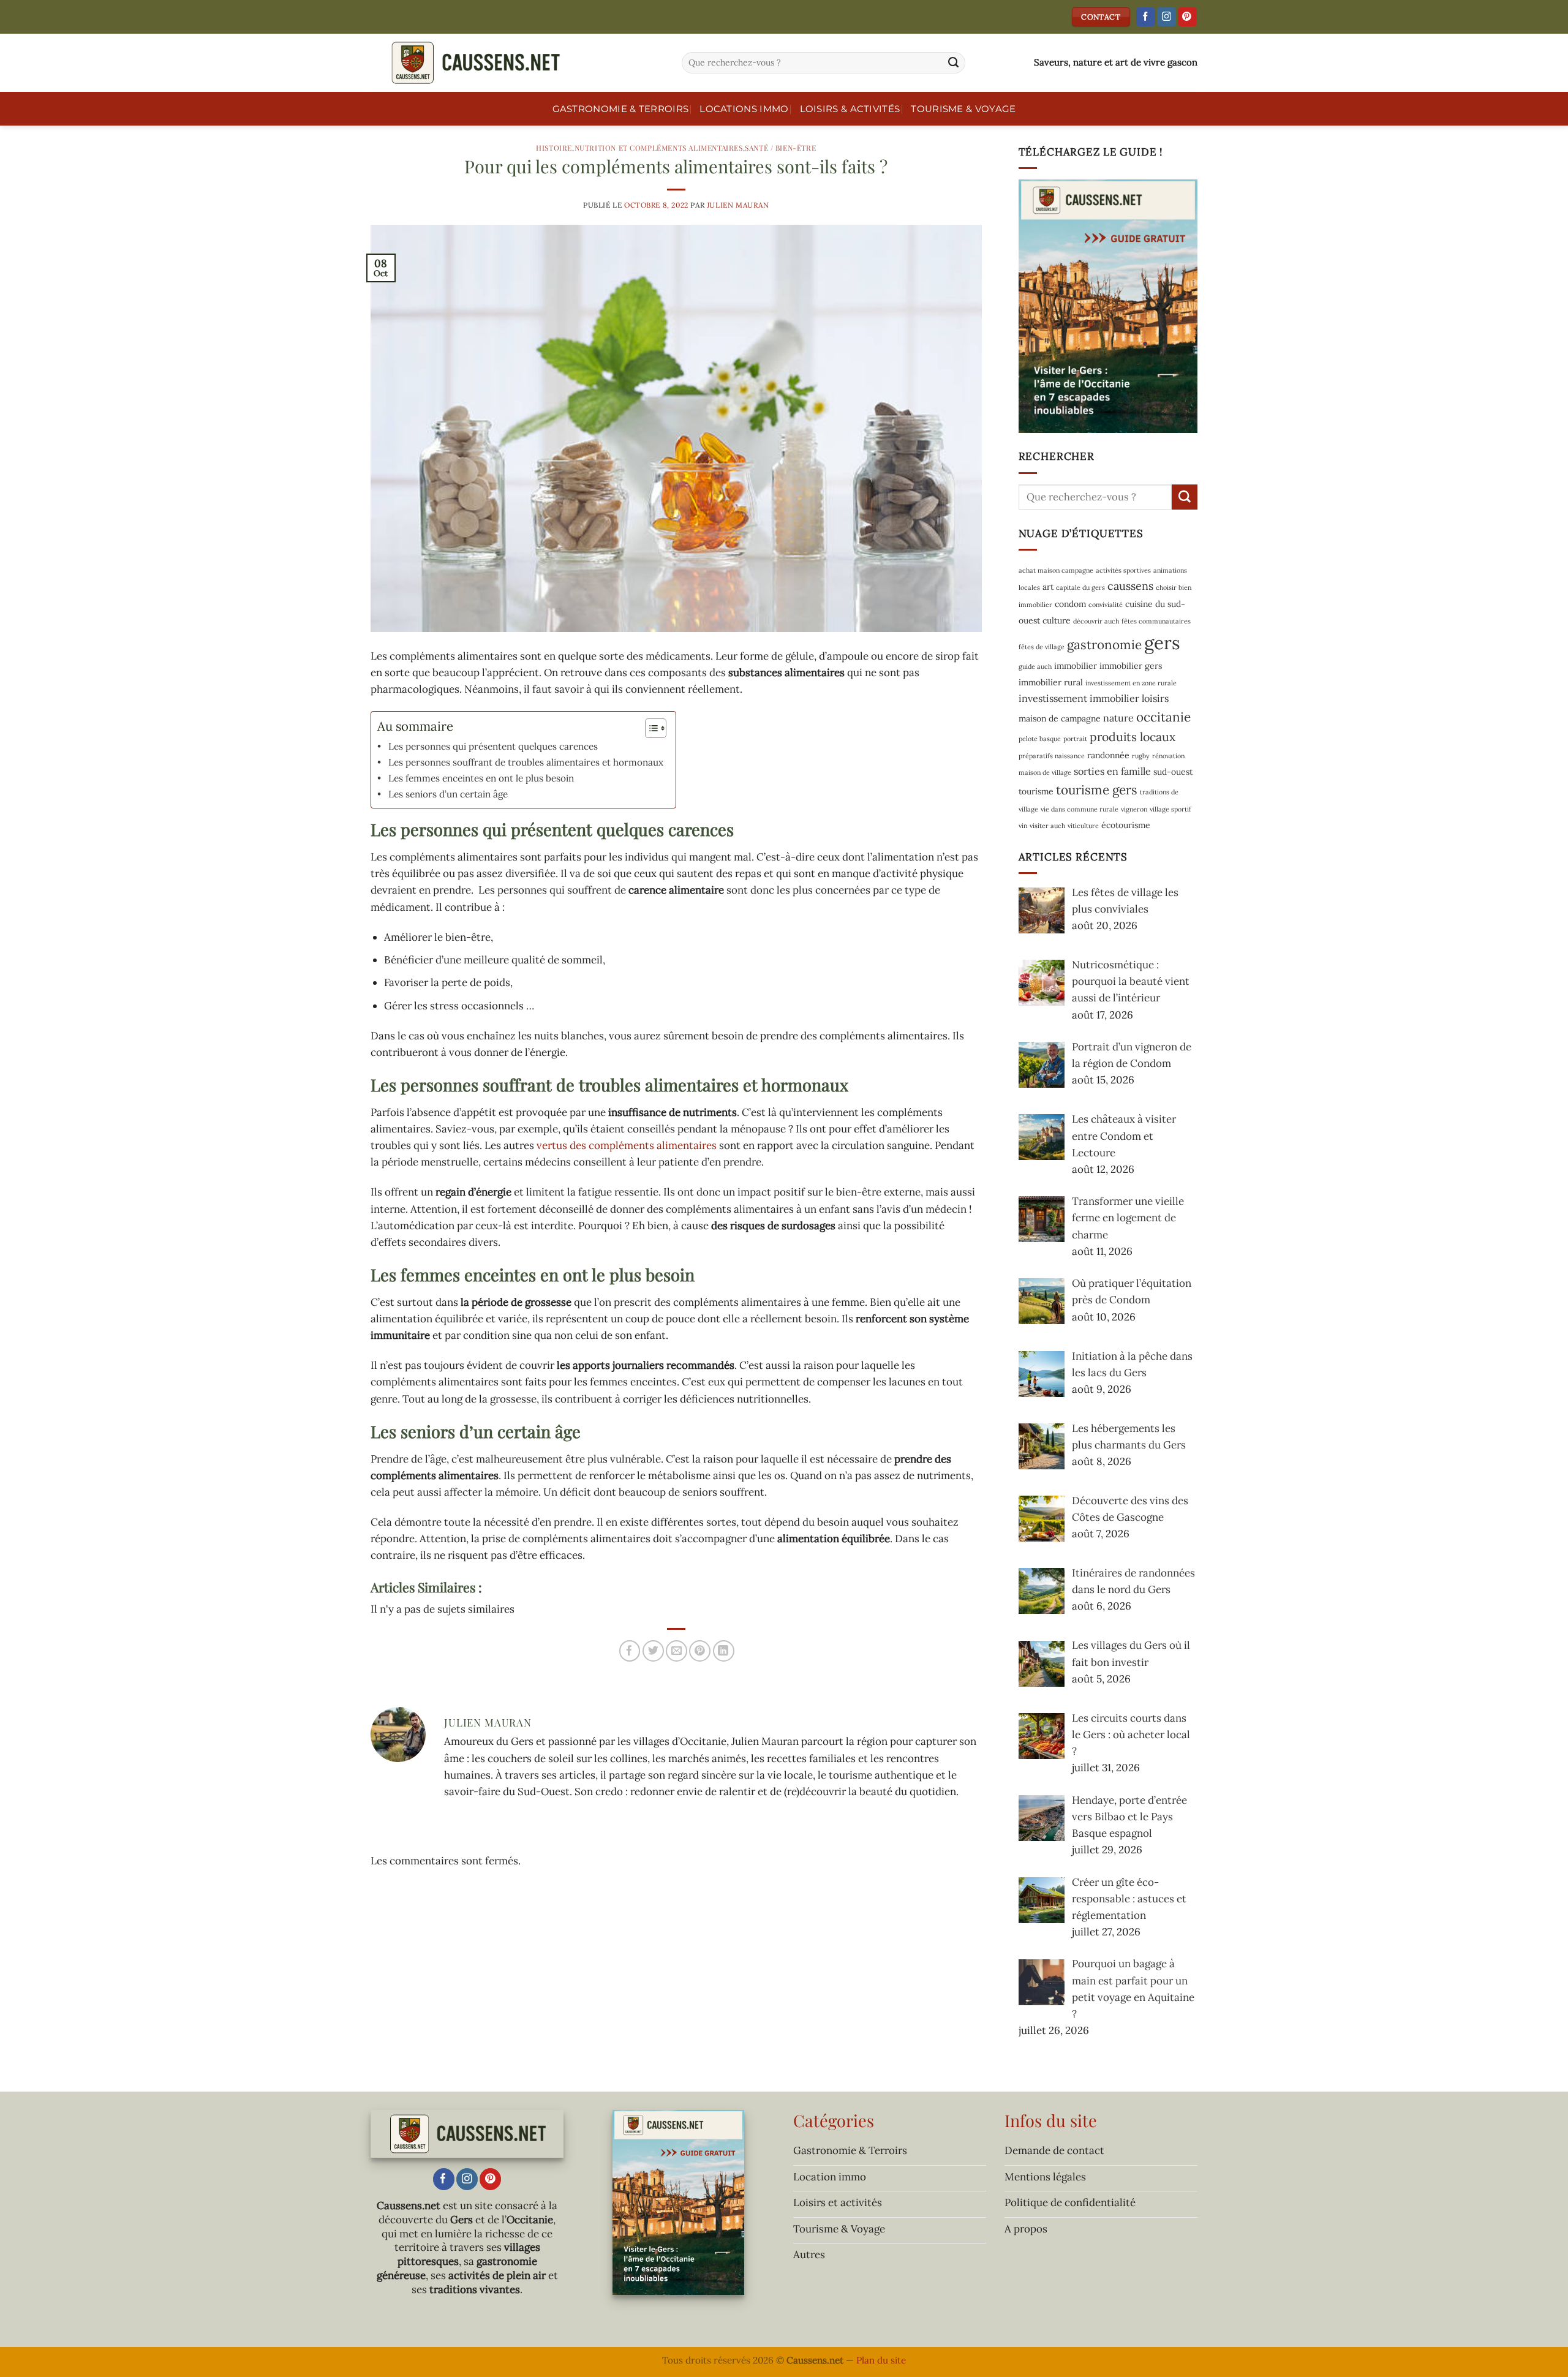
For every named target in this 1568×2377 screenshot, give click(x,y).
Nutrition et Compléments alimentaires (659, 148)
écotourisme (1126, 825)
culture (1057, 620)
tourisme (1036, 791)
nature (1118, 718)
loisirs (1155, 698)
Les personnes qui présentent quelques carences (493, 746)
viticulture (1083, 826)
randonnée (1108, 755)
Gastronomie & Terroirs (621, 109)
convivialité (1106, 605)
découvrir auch (1096, 621)
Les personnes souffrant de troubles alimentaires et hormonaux (526, 762)
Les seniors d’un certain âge (448, 794)
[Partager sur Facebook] (630, 1651)
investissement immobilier (1079, 698)
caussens (1130, 586)
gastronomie (1104, 645)
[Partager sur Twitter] (653, 1651)
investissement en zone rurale (1131, 683)
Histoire (554, 148)
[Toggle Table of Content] (650, 728)
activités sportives (1123, 570)
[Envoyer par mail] (677, 1651)
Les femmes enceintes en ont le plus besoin (481, 778)
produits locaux (1133, 736)
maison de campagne (1060, 718)
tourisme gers (1097, 790)
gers (1162, 642)
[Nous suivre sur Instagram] (1167, 17)
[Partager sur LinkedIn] (724, 1651)
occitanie (1163, 717)
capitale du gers (1080, 587)
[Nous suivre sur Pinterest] (1187, 17)
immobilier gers (1131, 666)
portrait (1075, 739)
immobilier (1076, 666)
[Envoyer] (954, 63)
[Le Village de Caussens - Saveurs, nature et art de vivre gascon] (517, 63)
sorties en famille (1112, 771)
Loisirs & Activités (850, 109)
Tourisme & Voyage (963, 109)
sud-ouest (1173, 772)
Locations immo (744, 109)
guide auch (1035, 666)
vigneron (1134, 809)
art (1048, 587)
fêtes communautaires (1156, 621)
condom (1070, 604)
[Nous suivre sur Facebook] (1146, 17)
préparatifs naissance (1052, 756)
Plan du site (881, 2360)
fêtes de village (1042, 647)
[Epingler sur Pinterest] (700, 1651)
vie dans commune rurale (1080, 809)
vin (1023, 826)
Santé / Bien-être (780, 148)
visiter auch (1047, 826)
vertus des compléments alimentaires (627, 1145)
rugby (1141, 756)
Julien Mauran (738, 205)
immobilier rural (1051, 682)
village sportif (1170, 809)
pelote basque (1040, 739)
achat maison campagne (1056, 570)
